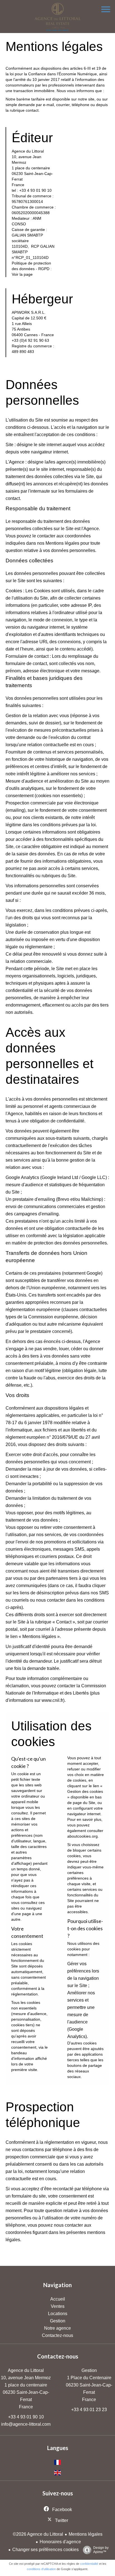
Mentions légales (86, 2534)
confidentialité (89, 2564)
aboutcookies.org (82, 1836)
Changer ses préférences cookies (45, 2550)
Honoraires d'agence (60, 2542)
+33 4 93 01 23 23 (89, 2410)
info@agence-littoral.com (26, 2424)
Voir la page (22, 274)
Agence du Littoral (26, 2370)
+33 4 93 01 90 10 (26, 2417)
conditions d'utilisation (41, 2569)
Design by (101, 2550)
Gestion (89, 2370)
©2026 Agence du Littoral (38, 2534)
